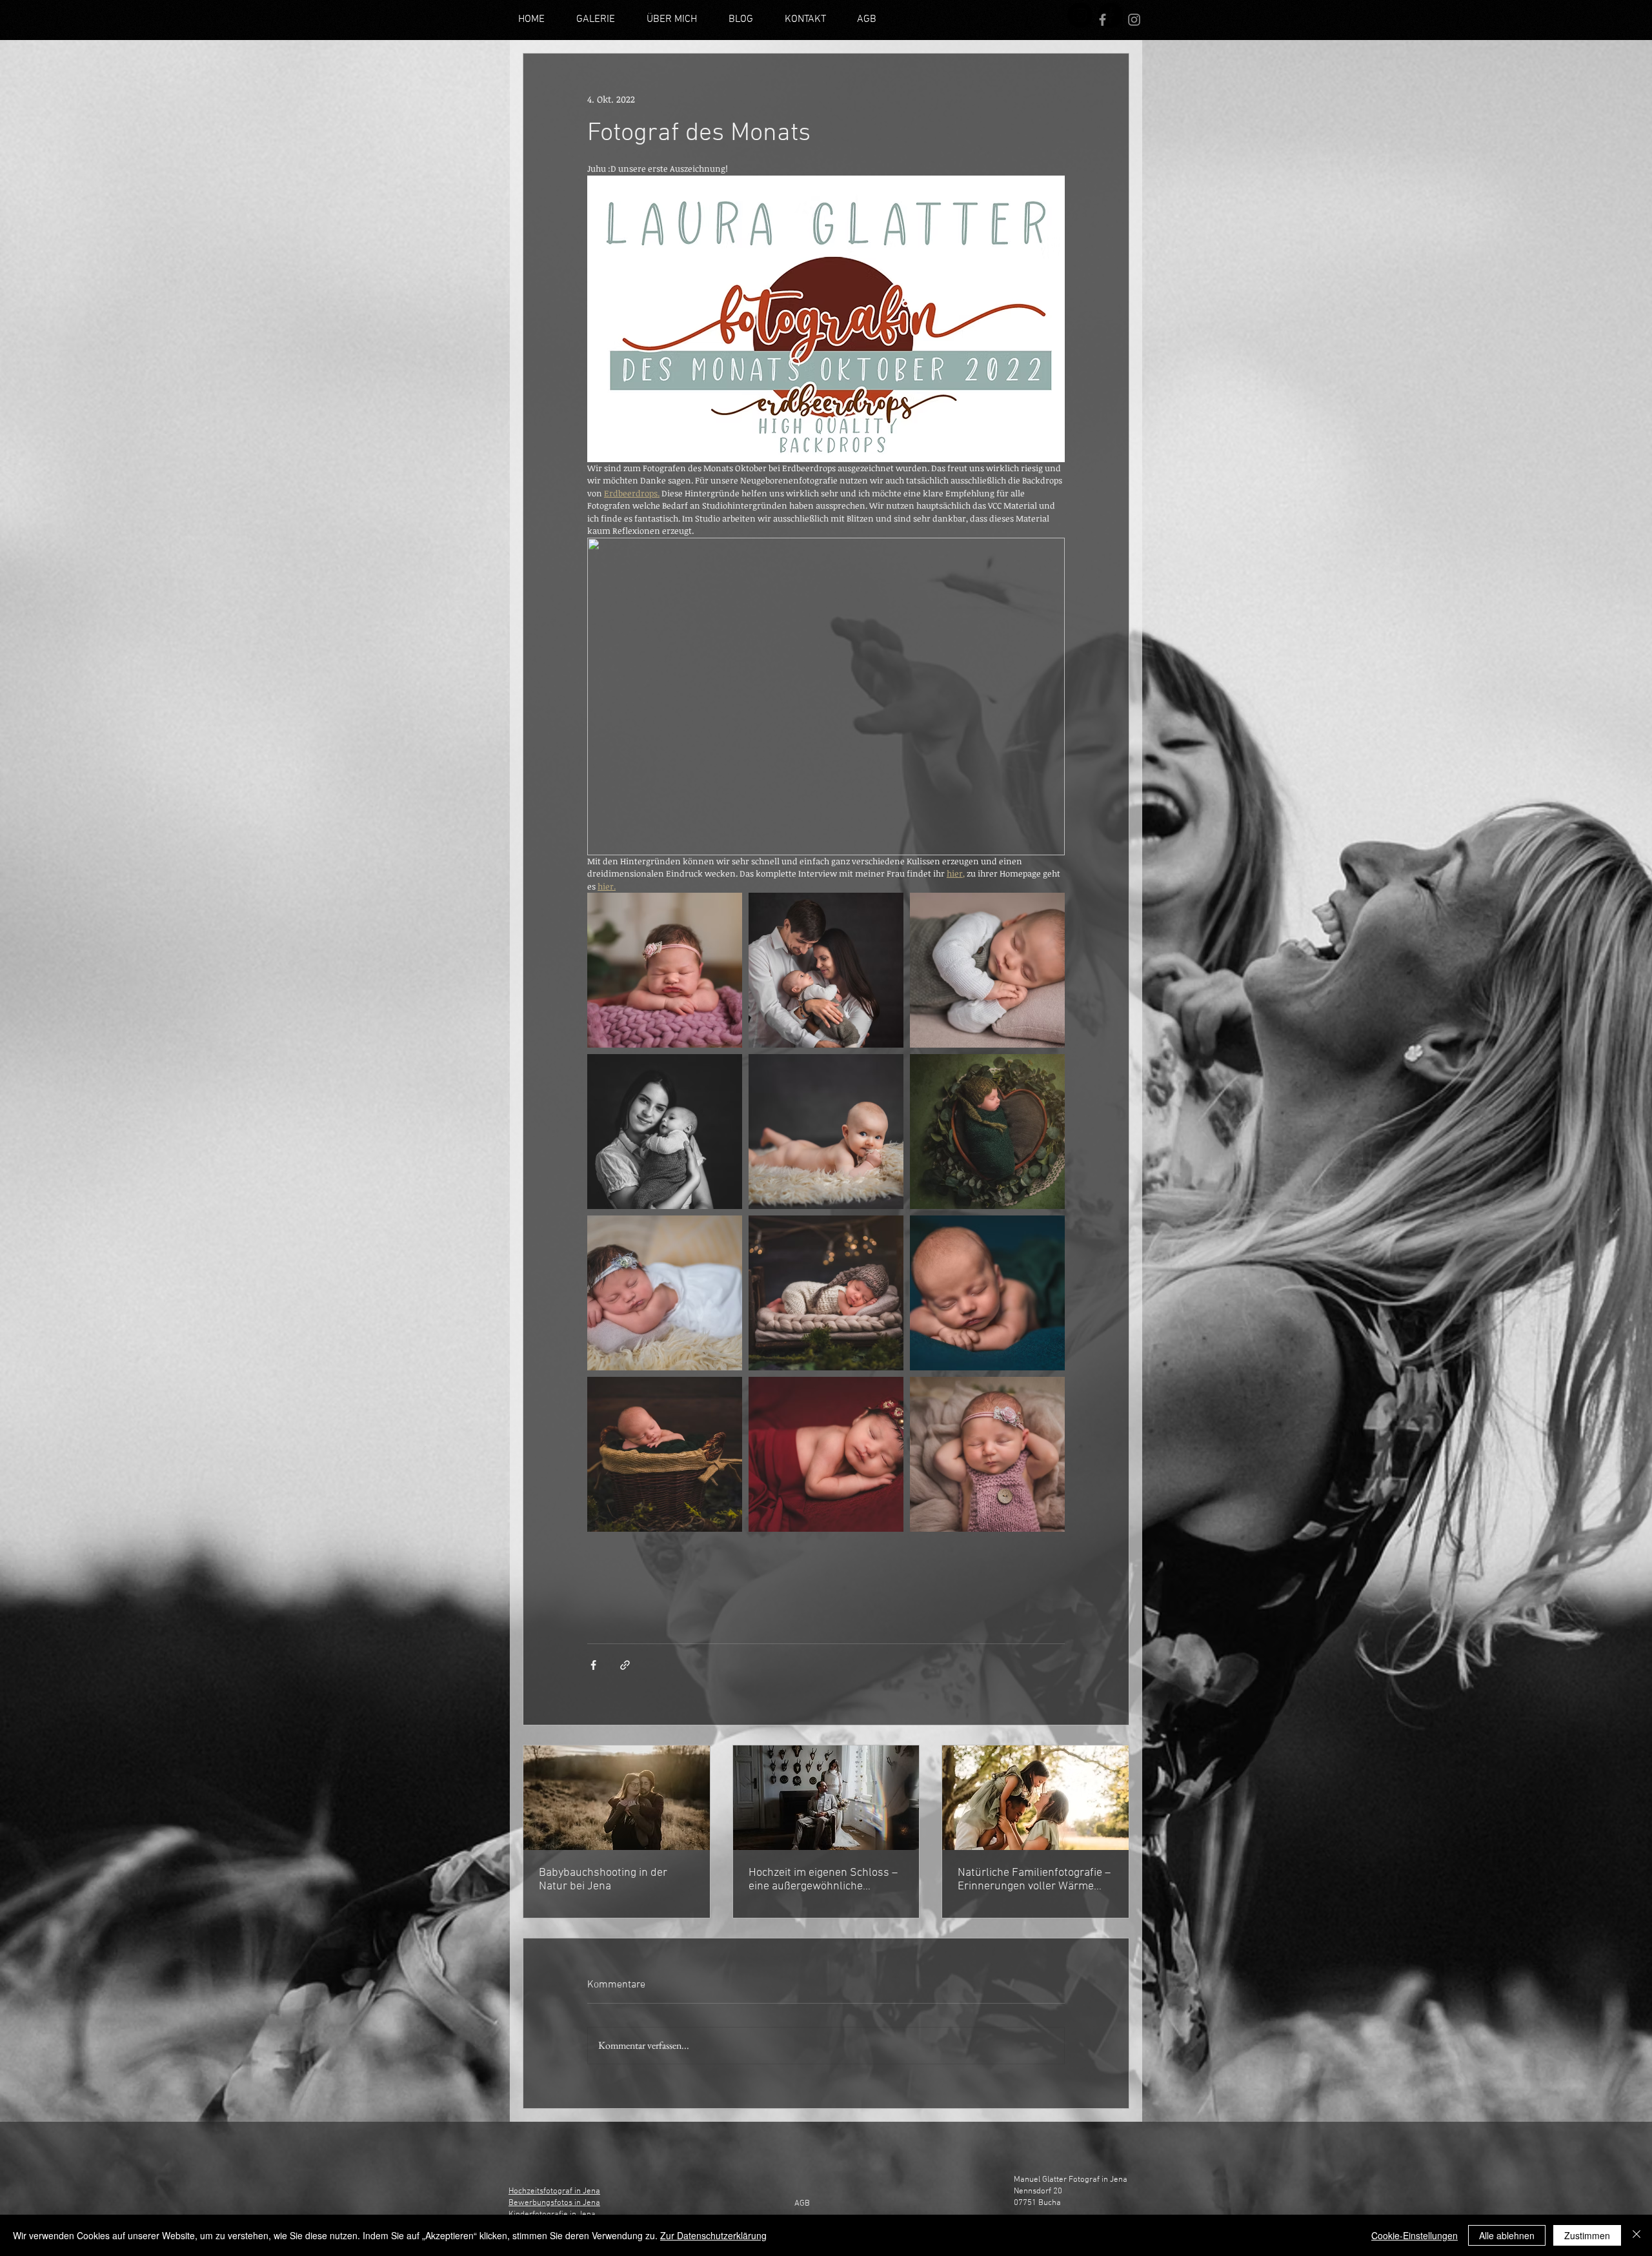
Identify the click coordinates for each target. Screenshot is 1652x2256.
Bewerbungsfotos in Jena (554, 2203)
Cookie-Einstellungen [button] (1415, 2235)
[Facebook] (1103, 20)
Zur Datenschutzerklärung (713, 2235)
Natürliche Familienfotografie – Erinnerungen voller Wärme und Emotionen (1034, 1880)
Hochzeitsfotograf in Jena (554, 2191)
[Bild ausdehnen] (665, 970)
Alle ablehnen (1507, 2235)
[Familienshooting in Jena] (1035, 1798)
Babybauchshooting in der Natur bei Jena (603, 1880)
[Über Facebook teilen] (593, 1665)
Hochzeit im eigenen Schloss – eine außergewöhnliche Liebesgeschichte (823, 1880)
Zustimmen (1587, 2235)
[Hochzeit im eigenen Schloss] (826, 1798)
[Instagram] (1080, 15)
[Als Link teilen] (625, 1665)
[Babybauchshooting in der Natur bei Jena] (617, 1798)
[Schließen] (1637, 2235)
